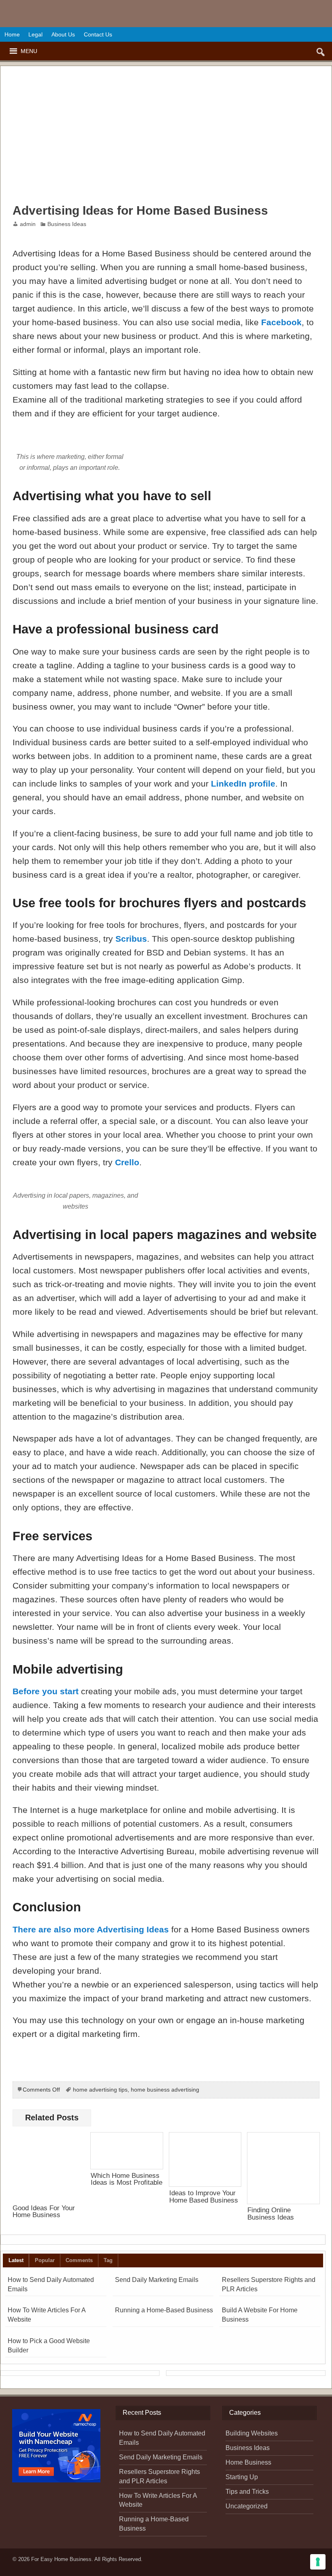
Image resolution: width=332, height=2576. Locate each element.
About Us (63, 34)
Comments (79, 2260)
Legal (35, 34)
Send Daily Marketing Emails (157, 2280)
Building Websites (252, 2433)
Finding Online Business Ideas (271, 2213)
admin (28, 224)
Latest (16, 2260)
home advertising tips (100, 2090)
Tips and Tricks (247, 2492)
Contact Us (98, 34)
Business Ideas (67, 224)
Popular (45, 2260)
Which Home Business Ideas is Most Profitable (127, 2179)
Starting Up (242, 2477)
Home (12, 34)
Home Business (248, 2462)
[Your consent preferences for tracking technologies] (318, 2562)
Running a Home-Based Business (164, 2310)
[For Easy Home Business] (166, 6)
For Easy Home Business (61, 2559)
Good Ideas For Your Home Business (44, 2211)
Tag (108, 2260)
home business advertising (165, 2090)
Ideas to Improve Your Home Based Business (204, 2196)
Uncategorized (247, 2506)
